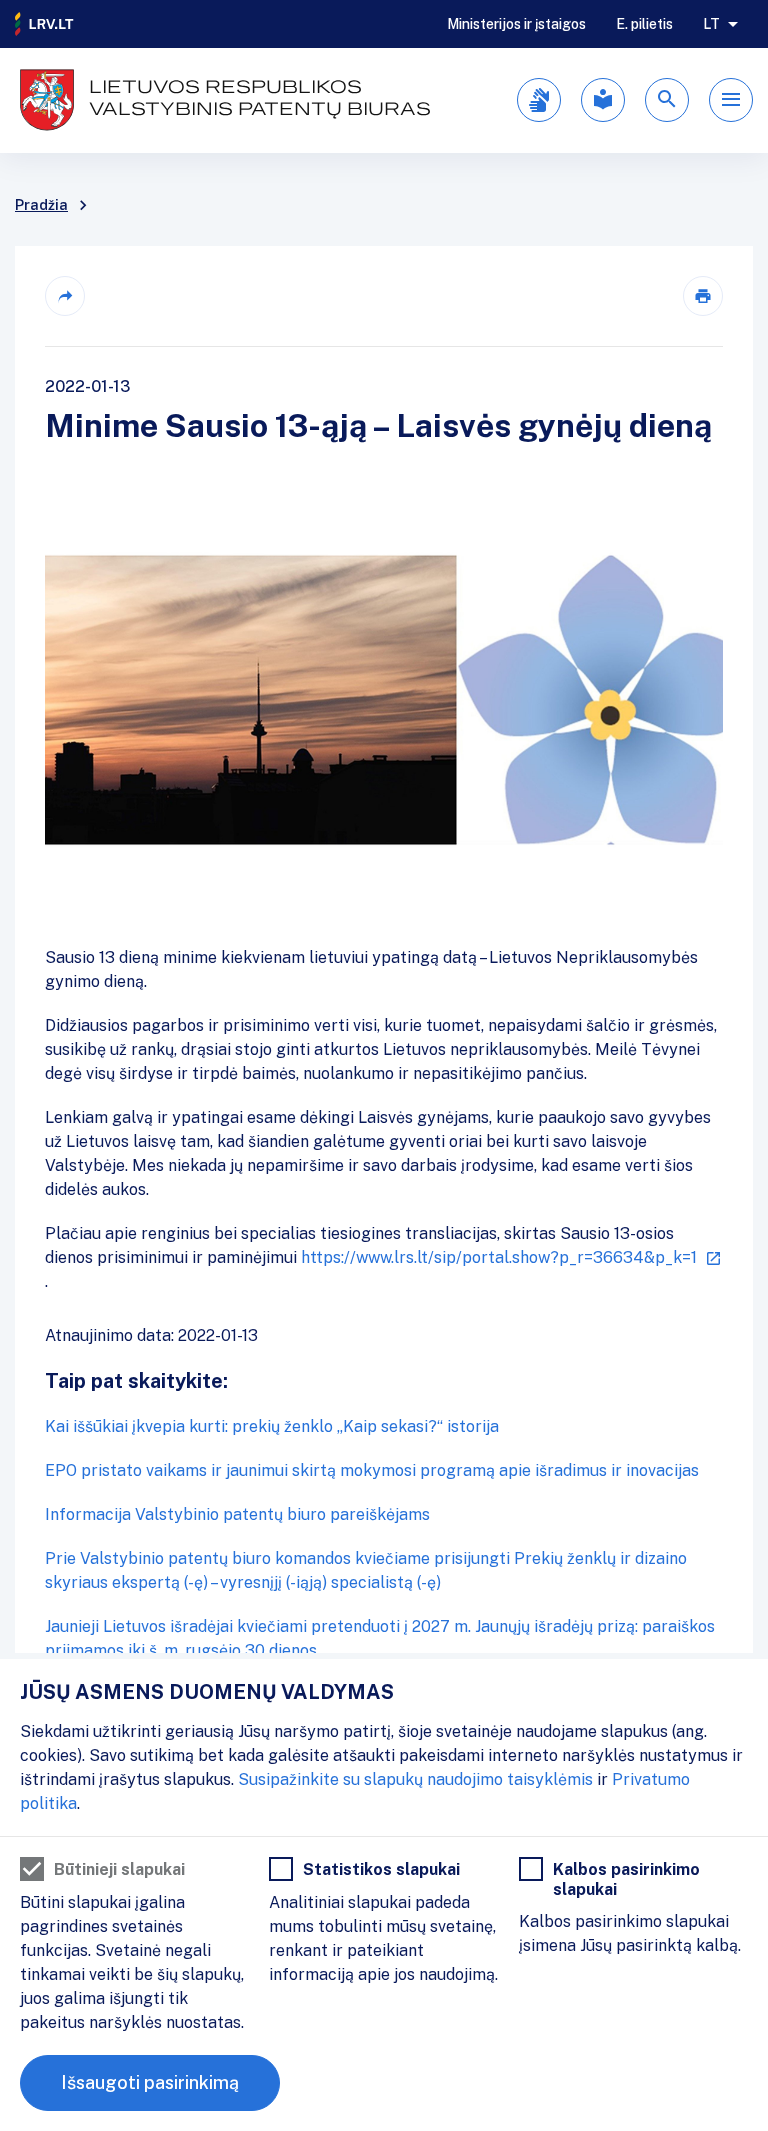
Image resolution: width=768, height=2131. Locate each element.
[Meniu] (731, 100)
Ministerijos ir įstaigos (516, 24)
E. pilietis (644, 24)
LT (711, 24)
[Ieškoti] (667, 100)
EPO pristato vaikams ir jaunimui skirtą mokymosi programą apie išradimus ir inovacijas (372, 1470)
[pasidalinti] (65, 296)
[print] (703, 296)
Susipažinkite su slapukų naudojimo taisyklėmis (415, 1779)
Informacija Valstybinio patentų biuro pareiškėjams (237, 1514)
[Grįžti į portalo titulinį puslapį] (45, 24)
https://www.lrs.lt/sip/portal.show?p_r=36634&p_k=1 (499, 1257)
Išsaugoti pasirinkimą (150, 2082)
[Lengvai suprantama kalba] (603, 100)
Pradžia (41, 205)
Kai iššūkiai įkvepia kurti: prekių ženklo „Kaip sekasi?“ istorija (272, 1426)
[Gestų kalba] (539, 100)
